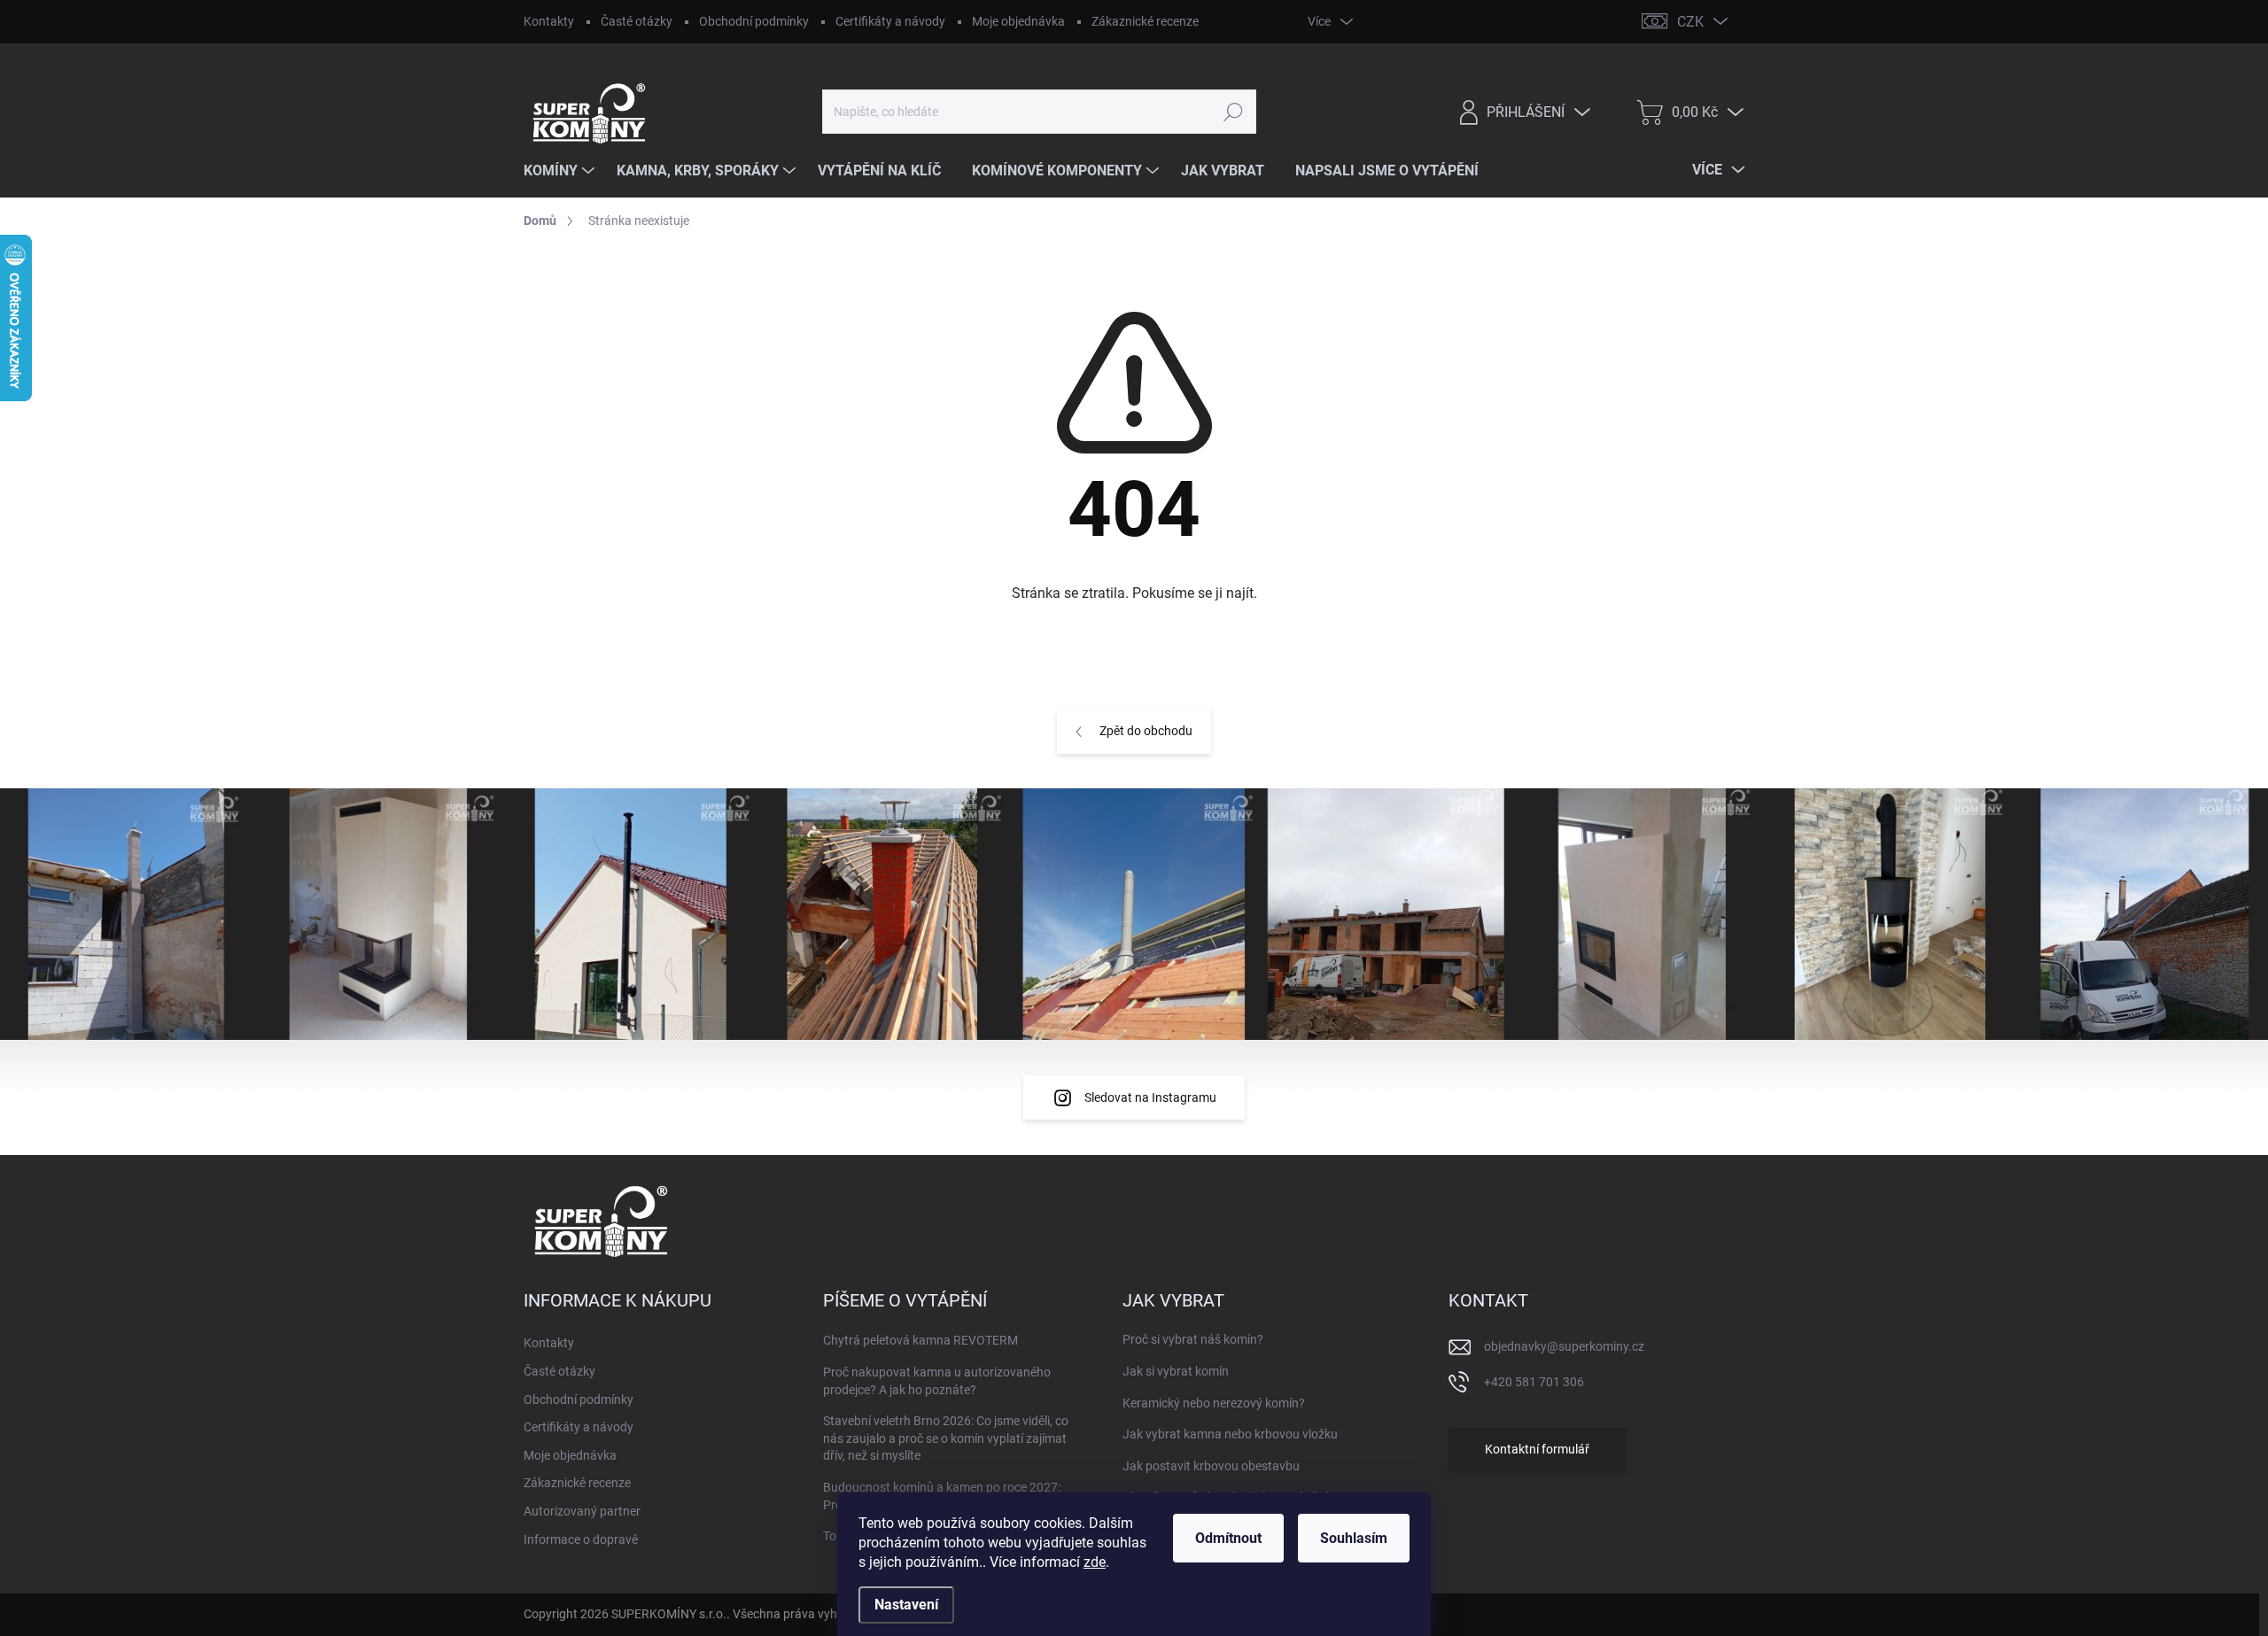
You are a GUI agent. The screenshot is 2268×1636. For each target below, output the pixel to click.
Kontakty (549, 21)
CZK (1690, 22)
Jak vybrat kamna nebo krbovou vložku (1230, 1434)
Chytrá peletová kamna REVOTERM (920, 1340)
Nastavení (906, 1605)
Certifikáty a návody (890, 21)
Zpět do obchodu (1146, 731)
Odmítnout (1228, 1538)
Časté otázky (637, 21)
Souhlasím (1354, 1538)
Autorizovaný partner (582, 1511)
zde (1095, 1562)
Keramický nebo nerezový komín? (1214, 1403)
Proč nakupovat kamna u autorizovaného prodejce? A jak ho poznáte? (937, 1381)
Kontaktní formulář (1537, 1449)
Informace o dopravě (581, 1539)
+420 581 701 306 (1534, 1382)
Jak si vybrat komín (1176, 1371)
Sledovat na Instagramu (1150, 1097)
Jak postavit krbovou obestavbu (1211, 1466)
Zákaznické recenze (1145, 21)
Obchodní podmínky (754, 21)
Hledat (1233, 112)
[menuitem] (561, 171)
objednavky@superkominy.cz (1564, 1346)
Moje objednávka (1018, 21)
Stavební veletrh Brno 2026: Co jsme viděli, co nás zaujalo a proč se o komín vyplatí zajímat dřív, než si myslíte (946, 1438)
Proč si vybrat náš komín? (1193, 1339)
